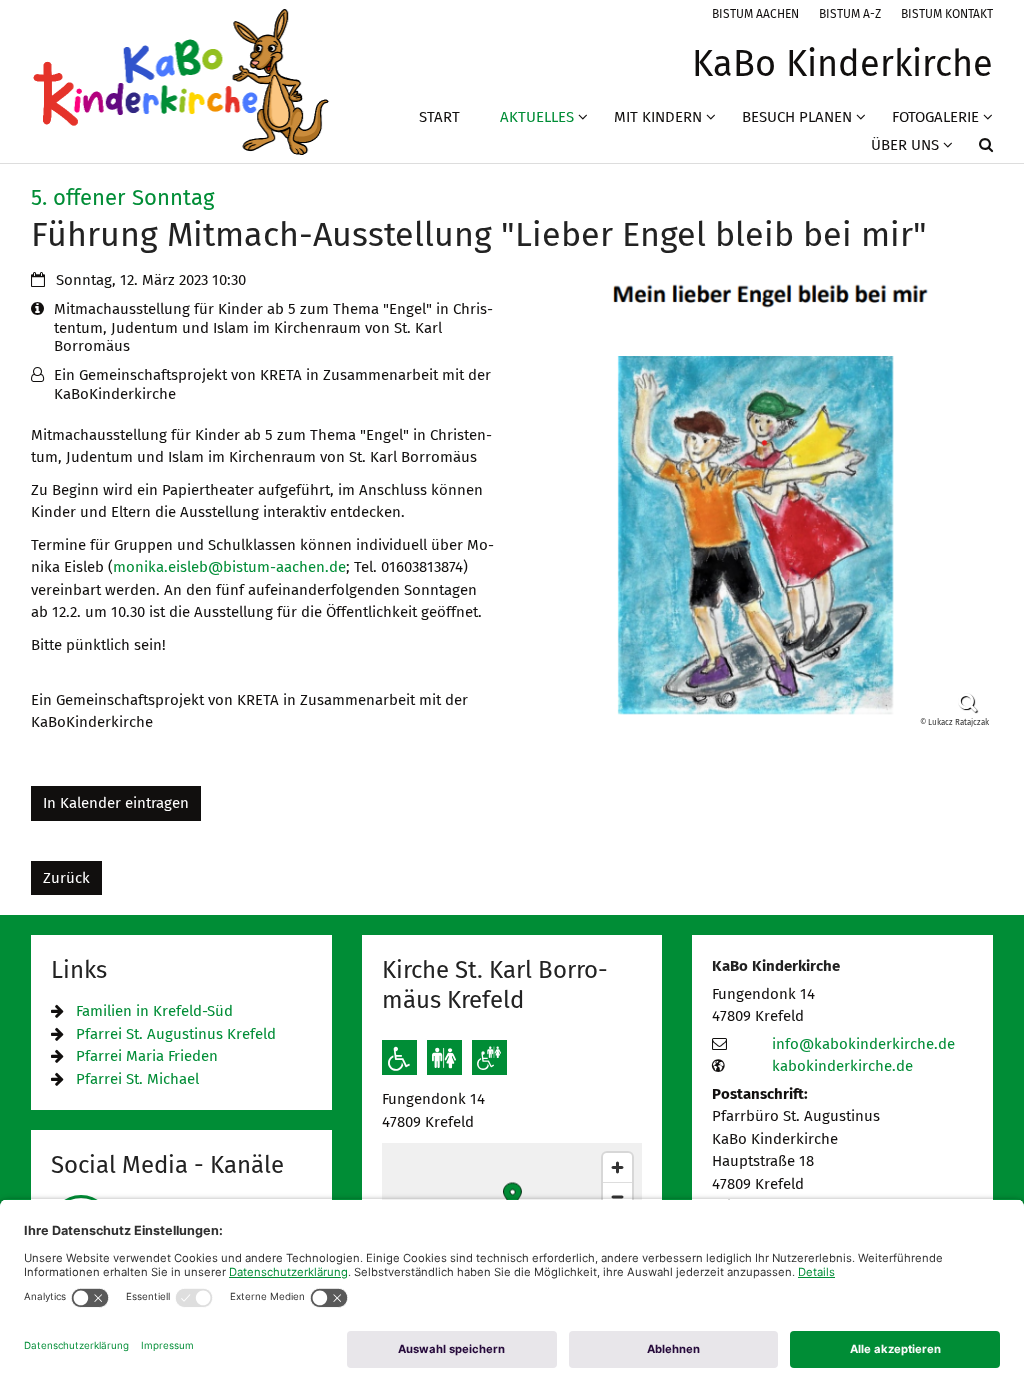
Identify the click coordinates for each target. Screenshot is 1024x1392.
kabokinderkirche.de (842, 1066)
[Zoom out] (617, 1196)
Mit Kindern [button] (658, 117)
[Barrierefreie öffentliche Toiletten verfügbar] (489, 1057)
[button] (973, 149)
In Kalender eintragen (116, 803)
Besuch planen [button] (797, 117)
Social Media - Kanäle (167, 1165)
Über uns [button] (905, 145)
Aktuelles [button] (537, 117)
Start (439, 117)
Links (79, 970)
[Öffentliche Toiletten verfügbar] (444, 1057)
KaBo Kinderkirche (776, 966)
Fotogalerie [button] (935, 117)
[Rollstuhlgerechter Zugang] (399, 1057)
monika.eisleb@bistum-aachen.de (229, 567)
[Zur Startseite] (181, 81)
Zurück (66, 878)
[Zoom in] (617, 1167)
